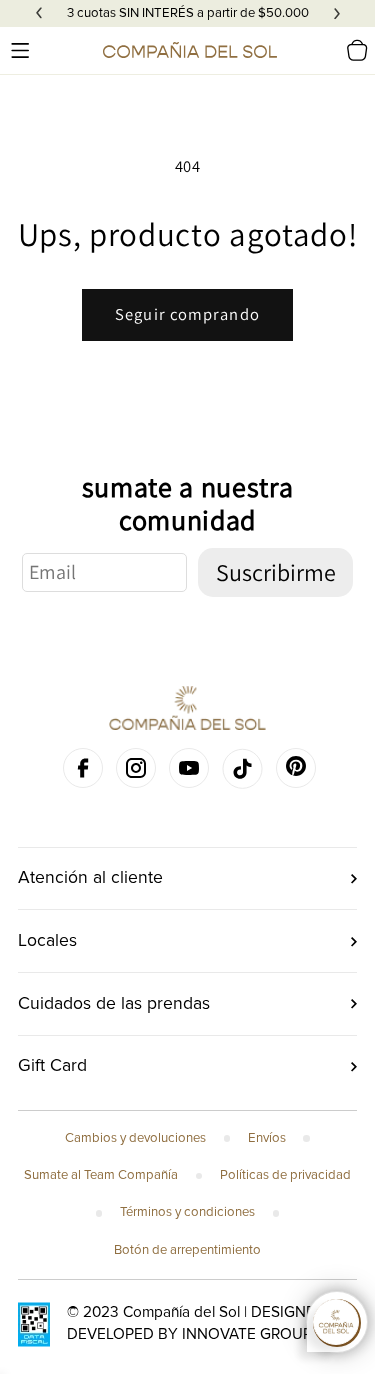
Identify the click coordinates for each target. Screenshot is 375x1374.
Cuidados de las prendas (114, 1003)
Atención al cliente (90, 877)
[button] (20, 50)
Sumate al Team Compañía (101, 1175)
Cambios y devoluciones (135, 1138)
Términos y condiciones (187, 1212)
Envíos (267, 1138)
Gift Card (52, 1065)
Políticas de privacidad (285, 1175)
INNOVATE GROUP (247, 1334)
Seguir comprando (187, 314)
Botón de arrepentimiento (187, 1250)
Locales (47, 940)
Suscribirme (276, 572)
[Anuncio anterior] (39, 14)
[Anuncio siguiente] (337, 14)
